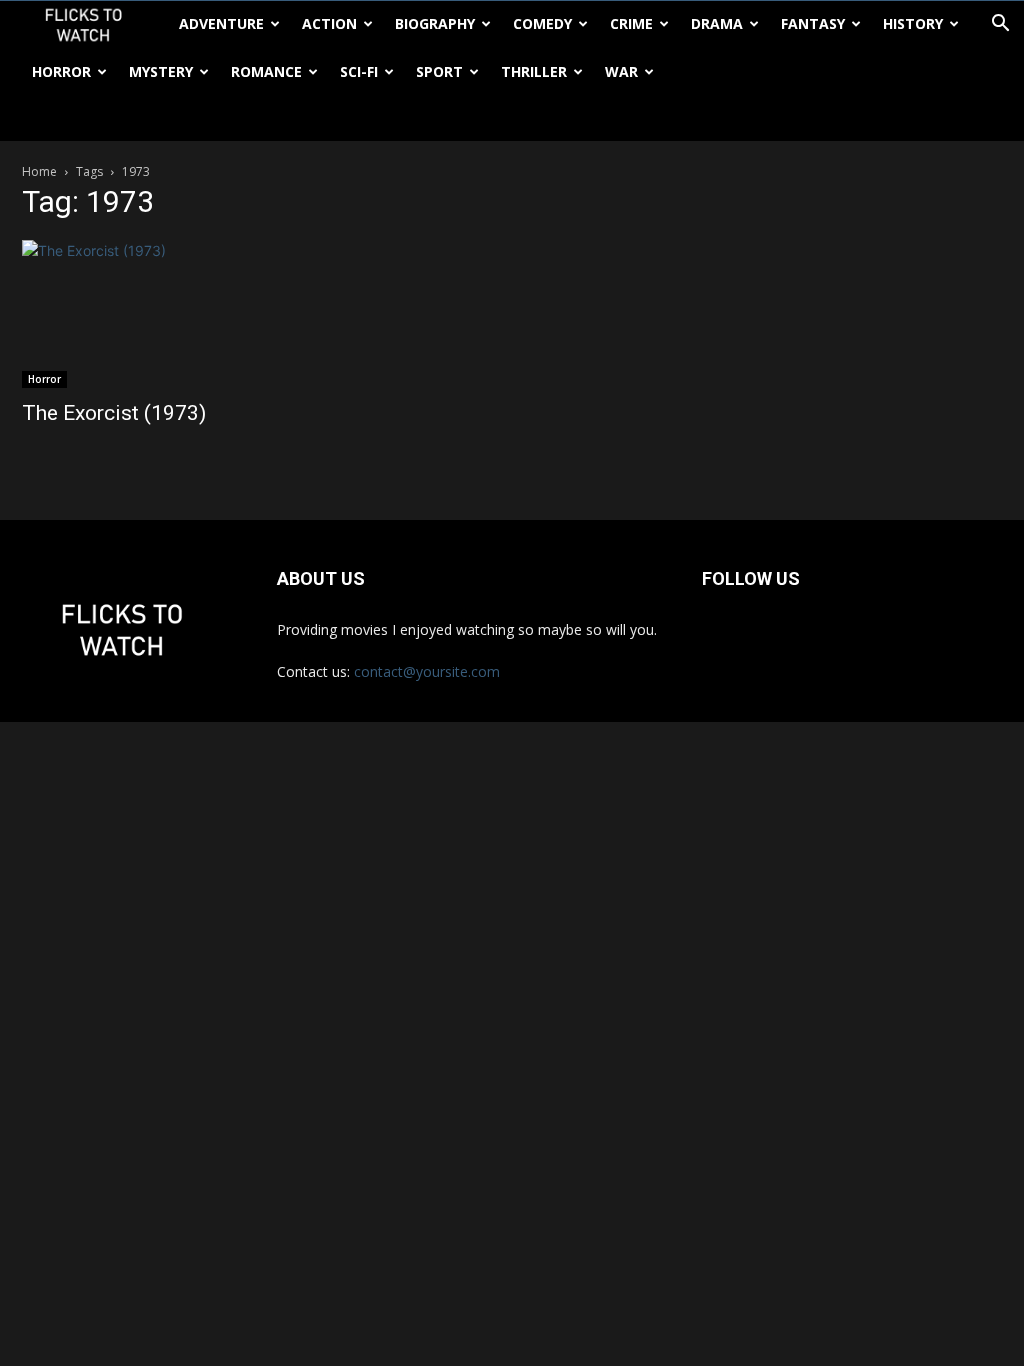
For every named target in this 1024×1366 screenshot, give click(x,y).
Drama (717, 23)
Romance (266, 71)
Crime (631, 23)
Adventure (221, 23)
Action (329, 23)
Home (39, 171)
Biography (435, 23)
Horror (61, 71)
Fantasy (813, 23)
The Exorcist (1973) (114, 413)
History (913, 23)
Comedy (542, 23)
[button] (1000, 25)
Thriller (534, 71)
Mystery (161, 71)
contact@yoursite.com (427, 671)
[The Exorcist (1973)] (172, 314)
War (621, 71)
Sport (439, 71)
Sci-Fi (359, 71)
